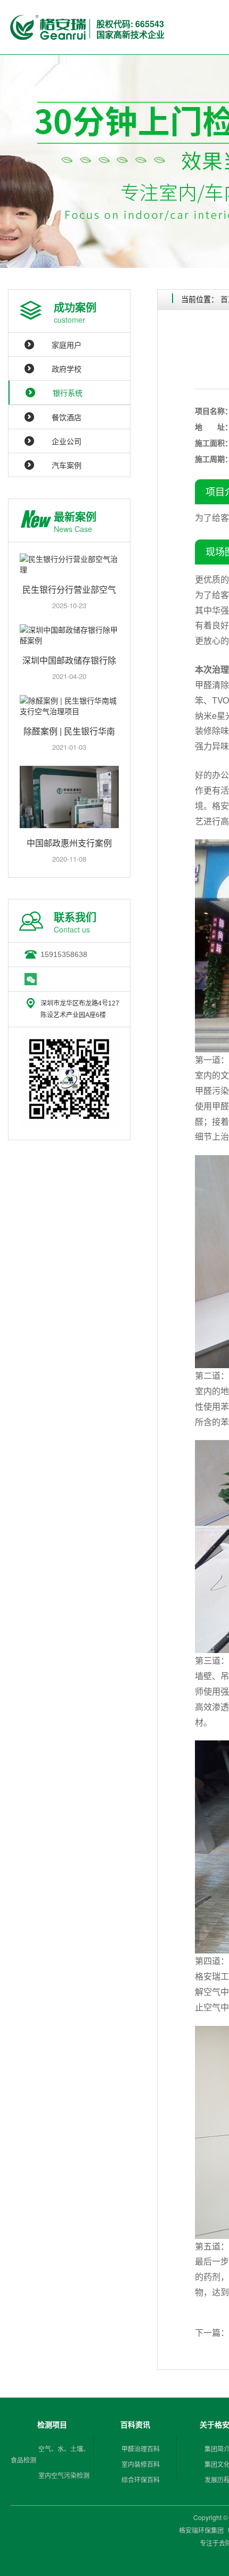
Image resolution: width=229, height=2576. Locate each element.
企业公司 (67, 441)
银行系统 (68, 392)
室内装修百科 (141, 2464)
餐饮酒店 (67, 417)
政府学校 (67, 369)
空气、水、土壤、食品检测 (50, 2454)
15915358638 (64, 954)
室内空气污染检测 (64, 2475)
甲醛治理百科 (141, 2448)
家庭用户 (67, 345)
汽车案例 (67, 465)
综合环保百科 (141, 2479)
